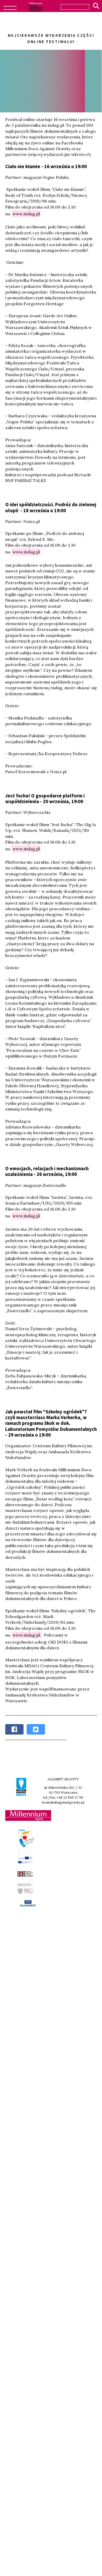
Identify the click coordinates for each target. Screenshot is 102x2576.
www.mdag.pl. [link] (27, 1635)
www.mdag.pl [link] (26, 214)
